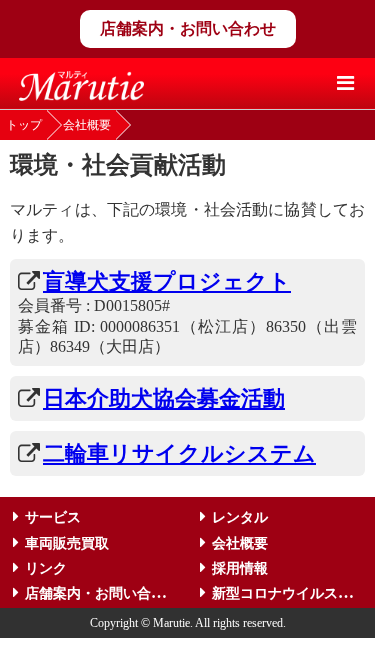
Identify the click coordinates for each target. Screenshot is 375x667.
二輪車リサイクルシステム (179, 453)
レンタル (240, 517)
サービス (53, 517)
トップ (24, 125)
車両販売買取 (67, 543)
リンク (46, 568)
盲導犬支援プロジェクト (167, 281)
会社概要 (87, 125)
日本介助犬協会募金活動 (164, 398)
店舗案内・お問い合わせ (188, 28)
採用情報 (240, 568)
